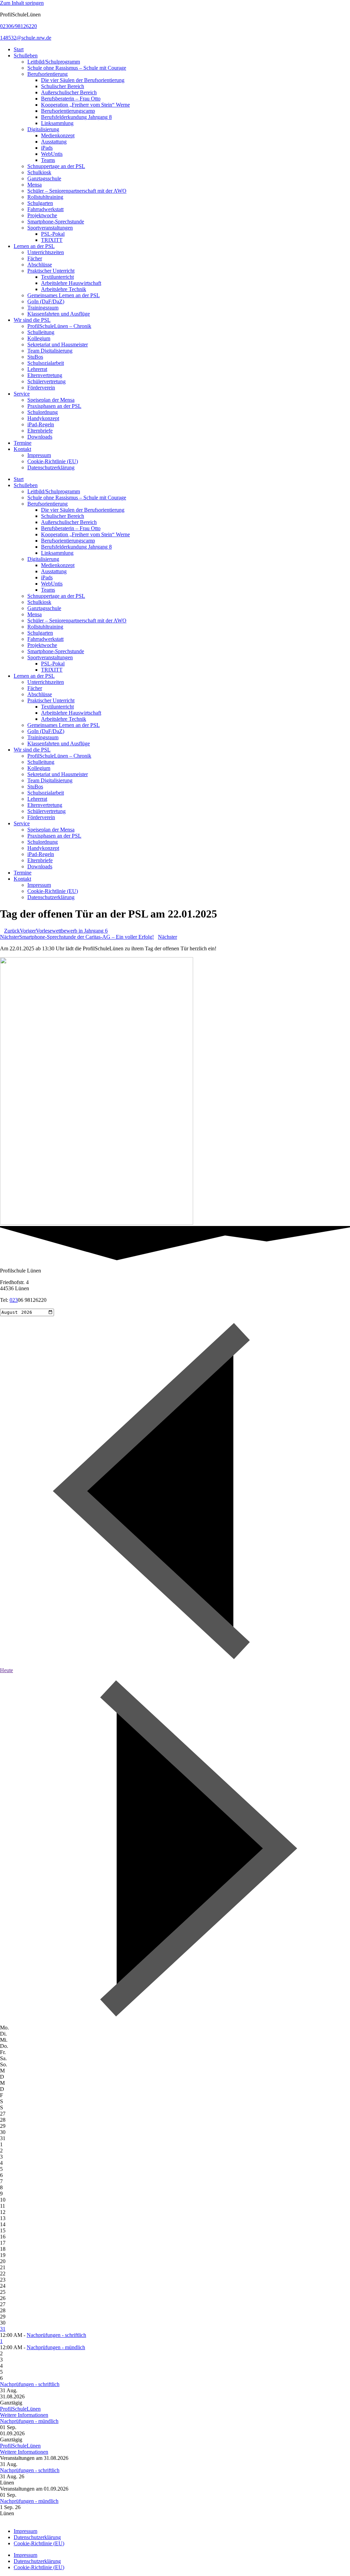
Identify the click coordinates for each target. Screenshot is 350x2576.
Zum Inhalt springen (22, 3)
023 (14, 1300)
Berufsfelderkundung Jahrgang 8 (76, 117)
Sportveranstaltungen (50, 228)
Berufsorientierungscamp (68, 111)
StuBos (35, 357)
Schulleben (26, 56)
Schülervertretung (46, 381)
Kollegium (39, 338)
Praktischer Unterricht (51, 271)
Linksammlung (57, 123)
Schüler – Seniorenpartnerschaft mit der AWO (77, 191)
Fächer (35, 258)
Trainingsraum (43, 308)
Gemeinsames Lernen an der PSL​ (64, 295)
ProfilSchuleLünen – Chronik (59, 326)
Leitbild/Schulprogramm (54, 62)
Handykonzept (43, 418)
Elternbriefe (40, 431)
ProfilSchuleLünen (20, 2409)
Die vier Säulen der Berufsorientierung (83, 80)
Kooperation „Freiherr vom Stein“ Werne (85, 105)
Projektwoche (42, 215)
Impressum (39, 455)
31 (3, 2329)
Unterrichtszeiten (46, 252)
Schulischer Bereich (63, 86)
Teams (48, 160)
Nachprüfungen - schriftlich (56, 2335)
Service (22, 394)
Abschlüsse (40, 265)
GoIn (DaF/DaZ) (46, 301)
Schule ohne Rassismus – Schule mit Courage (77, 68)
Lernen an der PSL (34, 246)
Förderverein (41, 388)
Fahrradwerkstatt (45, 209)
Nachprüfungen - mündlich (56, 2347)
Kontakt (22, 449)
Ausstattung (54, 142)
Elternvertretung (45, 375)
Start (19, 49)
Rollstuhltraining (45, 197)
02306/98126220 (18, 26)
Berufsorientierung (48, 74)
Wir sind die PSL (32, 320)
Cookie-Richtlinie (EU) (53, 461)
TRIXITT (52, 240)
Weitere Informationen (24, 2415)
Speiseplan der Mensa (51, 400)
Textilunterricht (57, 277)
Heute (6, 1670)
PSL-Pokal (53, 234)
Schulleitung (41, 332)
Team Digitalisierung (50, 351)
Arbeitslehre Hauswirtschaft (71, 283)
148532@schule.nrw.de (26, 38)
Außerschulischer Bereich (69, 92)
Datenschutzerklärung (51, 467)
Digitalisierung (43, 129)
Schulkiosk (39, 172)
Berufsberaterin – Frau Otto (71, 99)
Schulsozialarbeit (46, 363)
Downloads (40, 437)
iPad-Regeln (41, 424)
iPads (47, 148)
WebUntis (52, 154)
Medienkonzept (58, 135)
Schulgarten (40, 203)
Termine (23, 443)
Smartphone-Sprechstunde (56, 222)
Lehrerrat (37, 369)
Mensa (35, 185)
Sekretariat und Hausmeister (58, 345)
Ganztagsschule (44, 178)
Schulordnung (43, 412)
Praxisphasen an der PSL (54, 406)
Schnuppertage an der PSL (56, 166)
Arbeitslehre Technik (64, 289)
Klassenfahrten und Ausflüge (59, 314)
